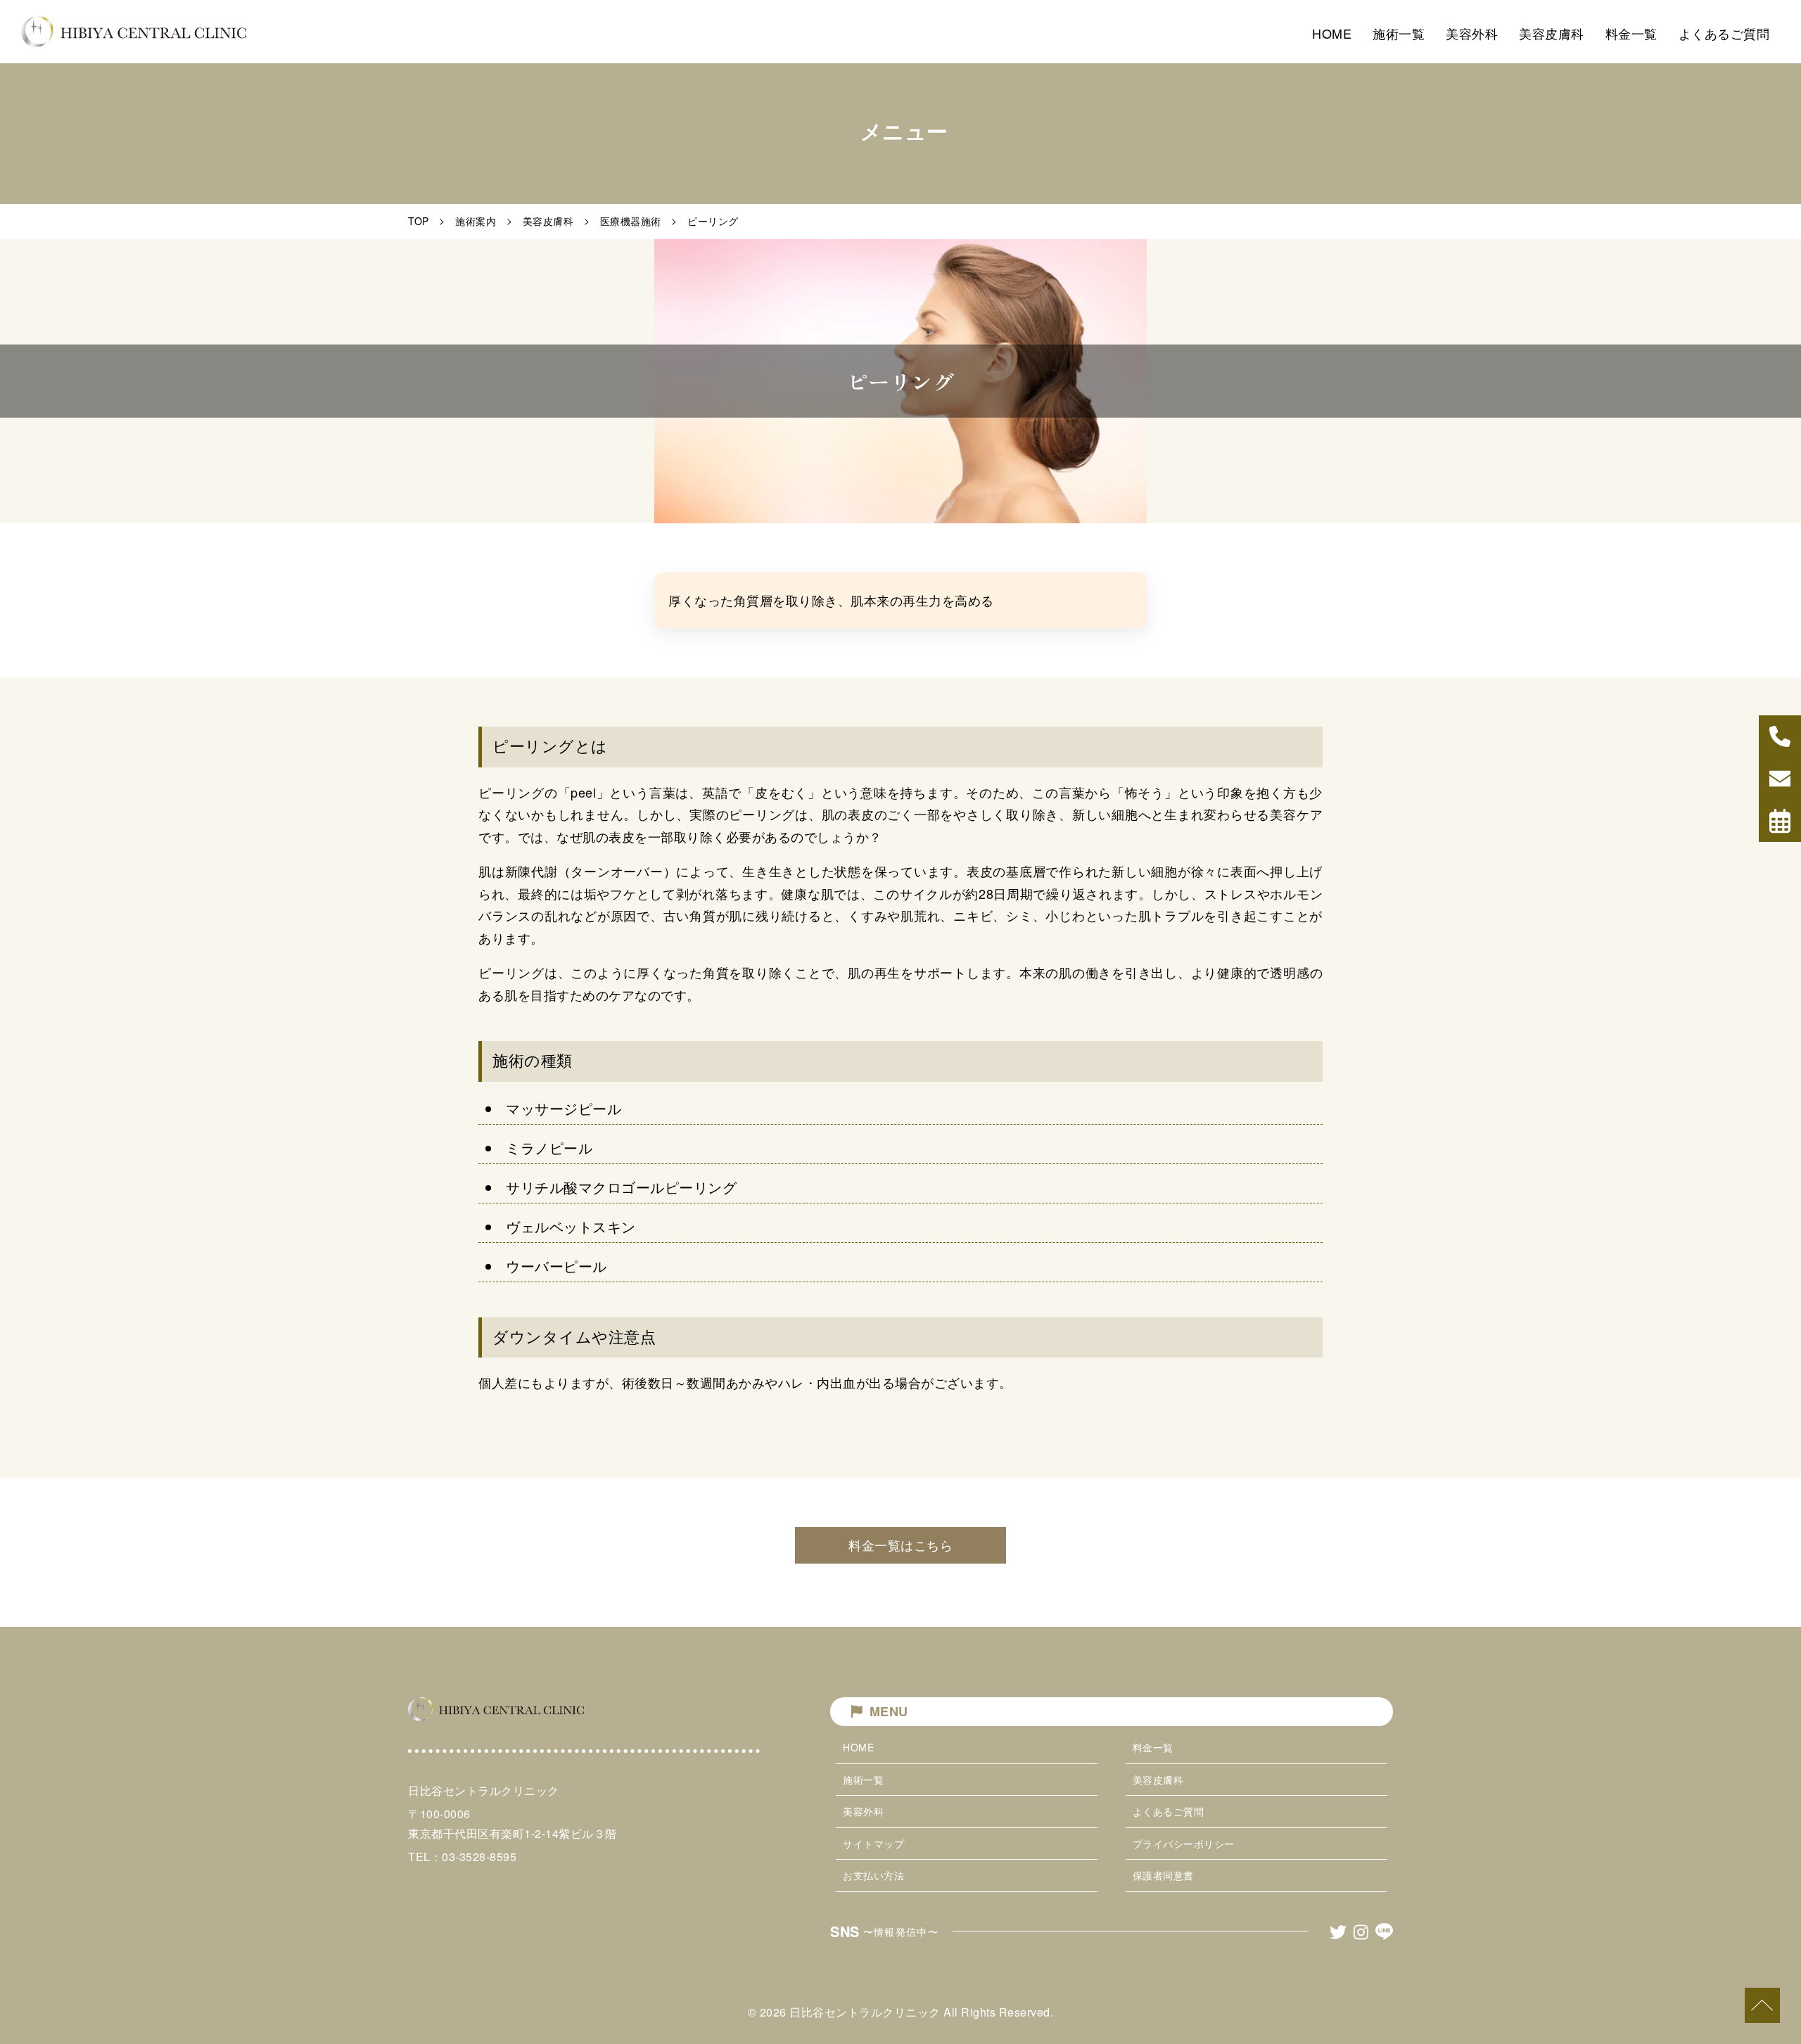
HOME (858, 1747)
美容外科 (863, 1811)
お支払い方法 (873, 1875)
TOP (419, 221)
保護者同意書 (1163, 1875)
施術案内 (476, 221)
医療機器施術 (631, 221)
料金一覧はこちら (900, 1545)
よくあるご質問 (1169, 1811)
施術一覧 (863, 1780)
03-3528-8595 (479, 1857)
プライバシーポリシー (1184, 1844)
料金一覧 (1153, 1747)
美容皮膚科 (548, 221)
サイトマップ (873, 1844)
